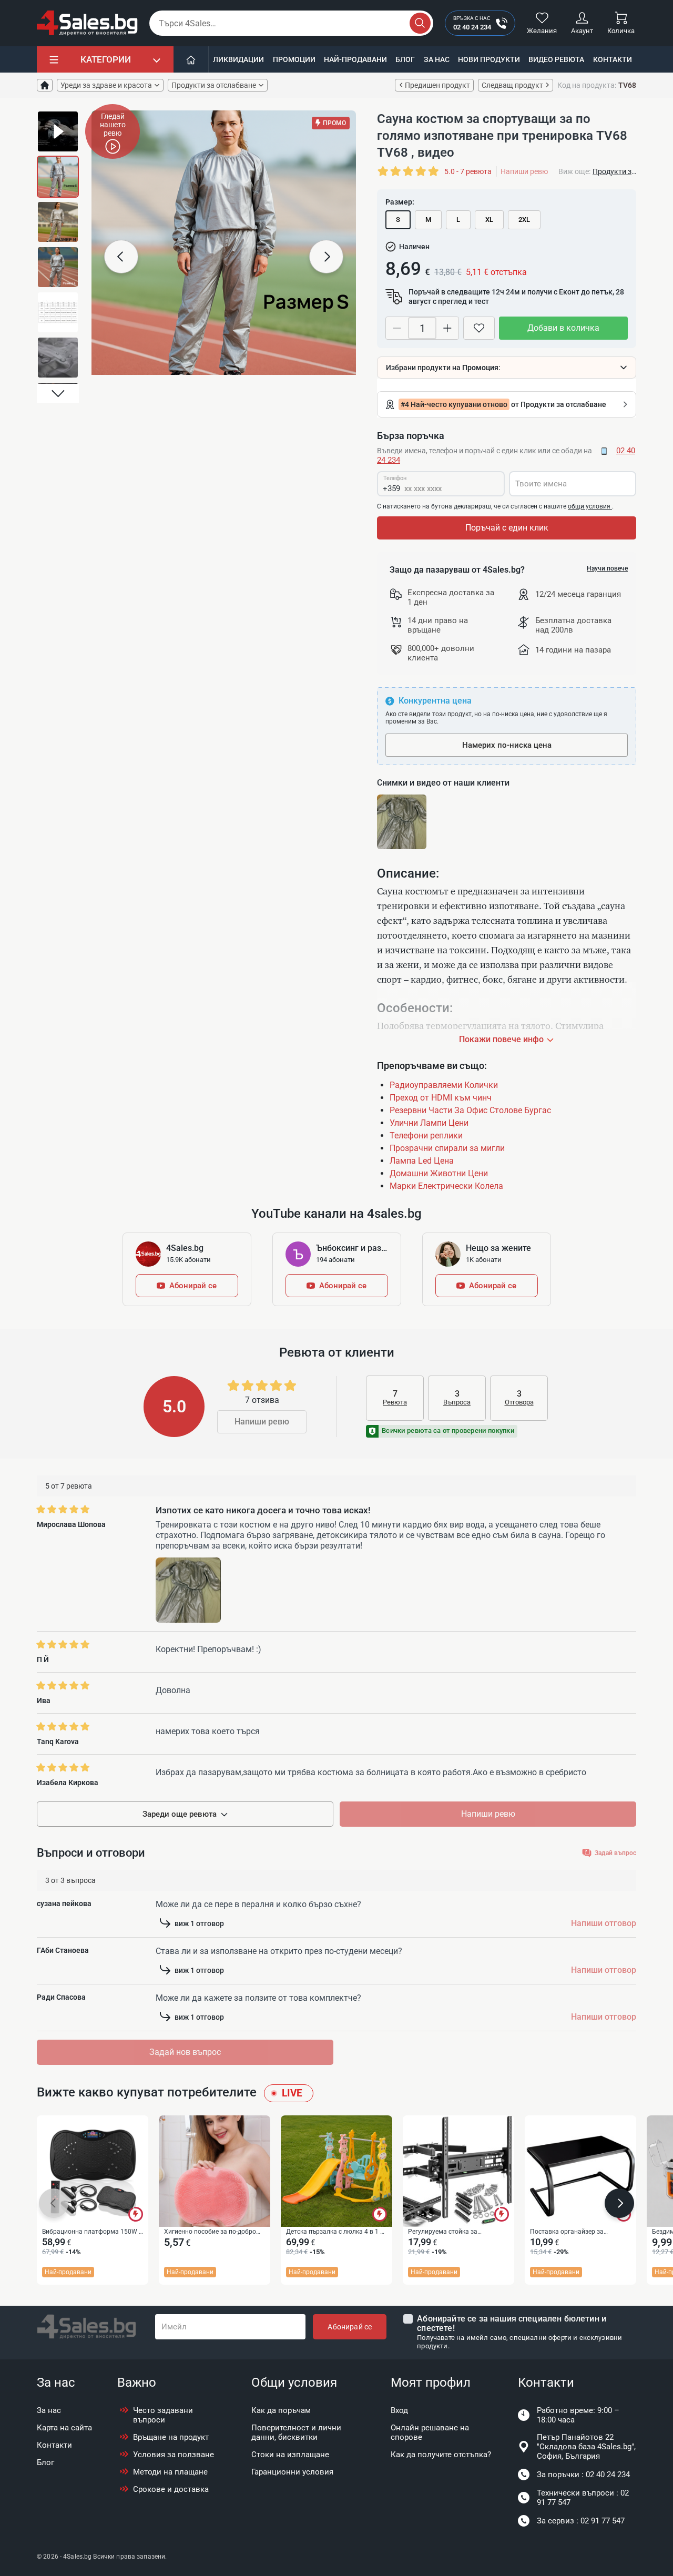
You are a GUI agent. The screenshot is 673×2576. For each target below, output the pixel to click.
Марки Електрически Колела (446, 1186)
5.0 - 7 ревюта (468, 171)
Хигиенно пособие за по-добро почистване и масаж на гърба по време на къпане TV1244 (213, 2232)
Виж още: (574, 171)
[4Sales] (87, 23)
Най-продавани (355, 59)
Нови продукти (489, 59)
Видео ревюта (556, 59)
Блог (405, 59)
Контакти (613, 59)
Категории (106, 59)
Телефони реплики (426, 1136)
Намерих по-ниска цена (507, 745)
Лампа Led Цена (422, 1161)
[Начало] (191, 59)
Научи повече (607, 568)
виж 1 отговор (199, 1923)
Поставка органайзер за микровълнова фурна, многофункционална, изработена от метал (580, 2232)
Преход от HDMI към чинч (441, 1098)
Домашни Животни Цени (439, 1173)
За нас (437, 59)
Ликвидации (238, 59)
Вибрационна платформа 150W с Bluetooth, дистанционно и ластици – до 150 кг (92, 2232)
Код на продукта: (587, 85)
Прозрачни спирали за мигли (447, 1148)
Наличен (414, 247)
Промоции (294, 59)
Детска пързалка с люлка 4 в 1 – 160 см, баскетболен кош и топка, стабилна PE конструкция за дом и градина (336, 2232)
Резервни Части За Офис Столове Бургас (470, 1110)
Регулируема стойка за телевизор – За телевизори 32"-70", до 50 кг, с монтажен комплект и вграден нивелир (451, 2232)
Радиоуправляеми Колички (444, 1085)
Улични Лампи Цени (429, 1123)
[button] (58, 120)
